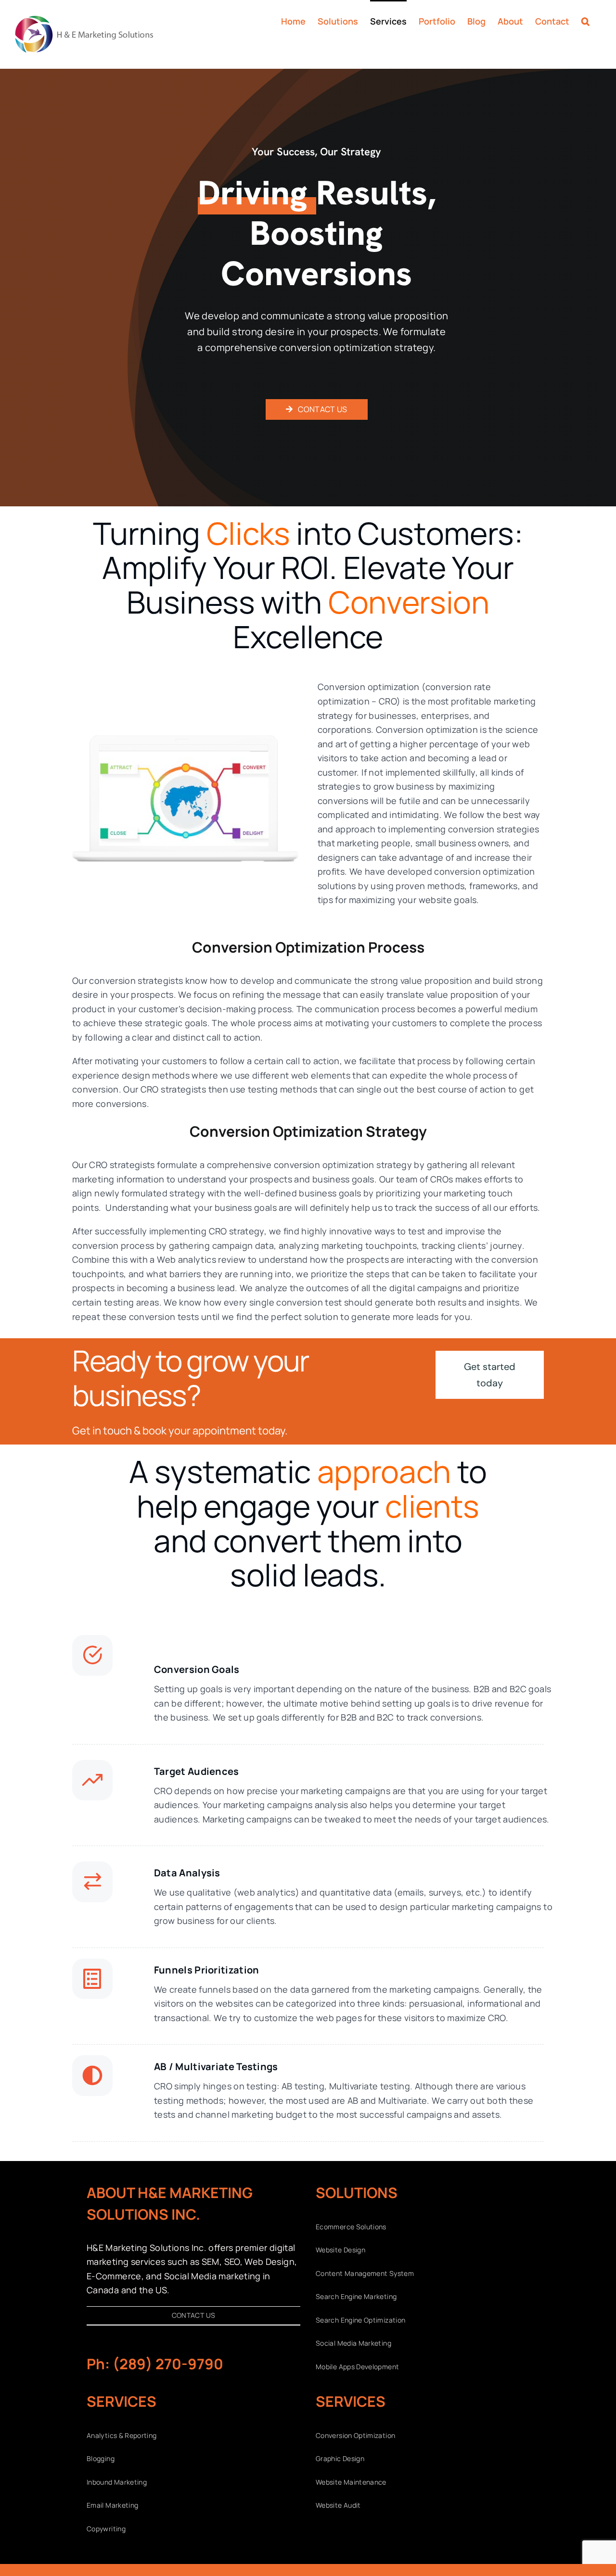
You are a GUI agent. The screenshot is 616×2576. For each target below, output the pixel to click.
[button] (585, 20)
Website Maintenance (351, 2482)
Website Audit (338, 2505)
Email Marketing (112, 2505)
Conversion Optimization (355, 2435)
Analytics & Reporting (122, 2435)
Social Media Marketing (353, 2343)
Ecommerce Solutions (351, 2227)
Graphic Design (340, 2458)
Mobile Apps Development (357, 2367)
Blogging (101, 2458)
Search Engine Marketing (356, 2296)
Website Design (340, 2250)
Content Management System (365, 2273)
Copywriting (106, 2529)
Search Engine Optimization (360, 2320)
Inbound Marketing (117, 2482)
